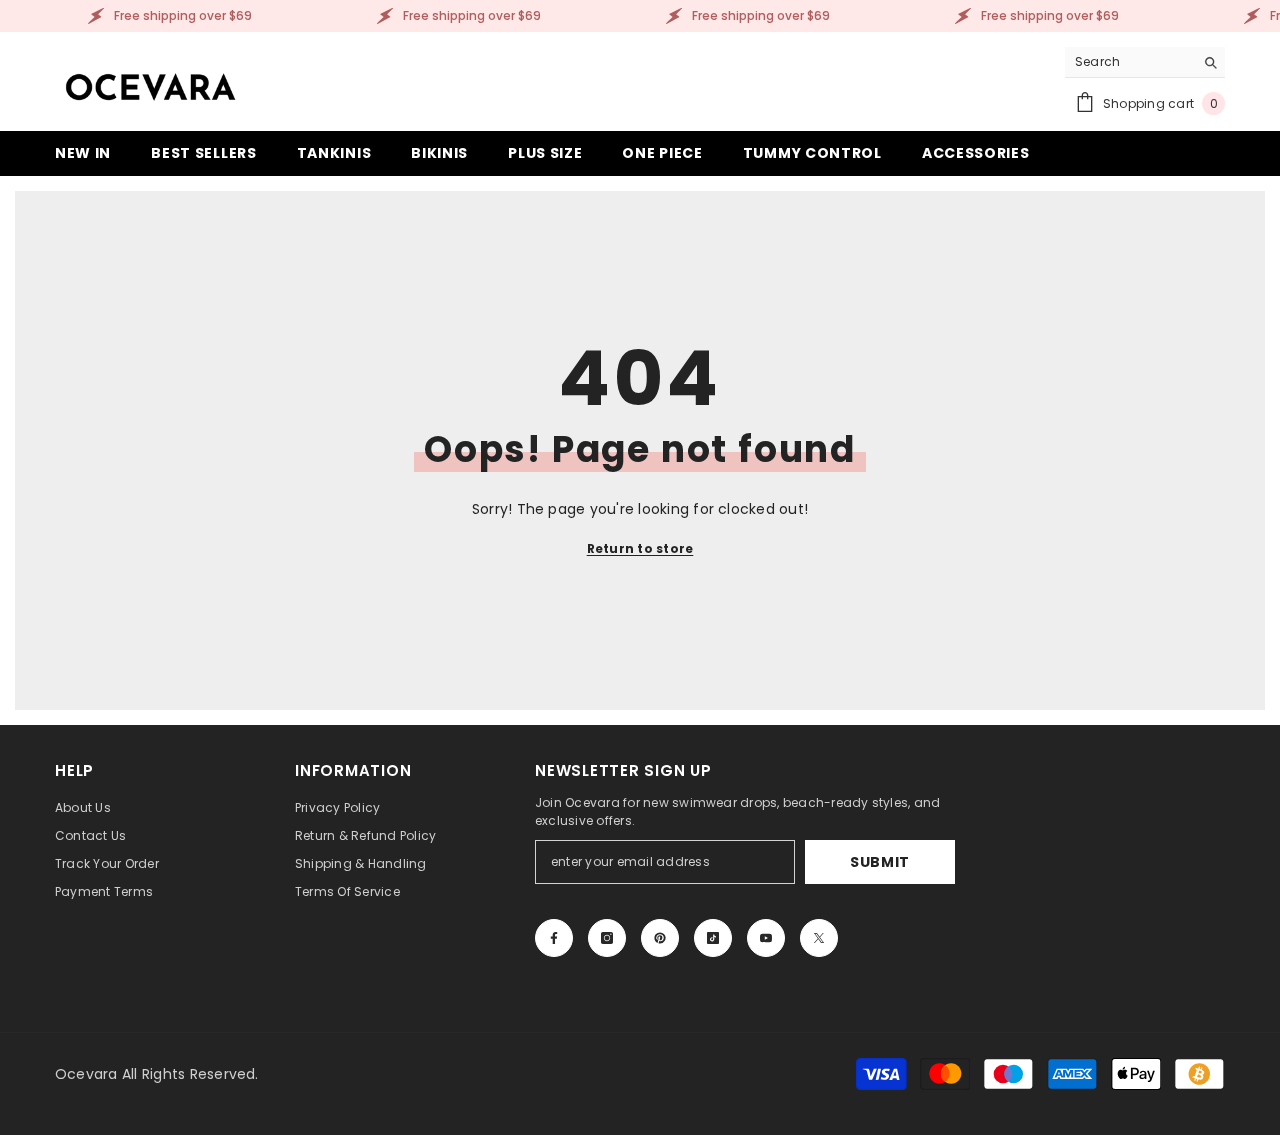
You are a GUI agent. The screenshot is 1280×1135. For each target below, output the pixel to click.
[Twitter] (819, 938)
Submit (880, 862)
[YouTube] (766, 938)
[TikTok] (713, 938)
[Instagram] (607, 938)
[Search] (1145, 62)
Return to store (640, 548)
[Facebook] (554, 938)
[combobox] (1129, 62)
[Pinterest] (660, 938)
